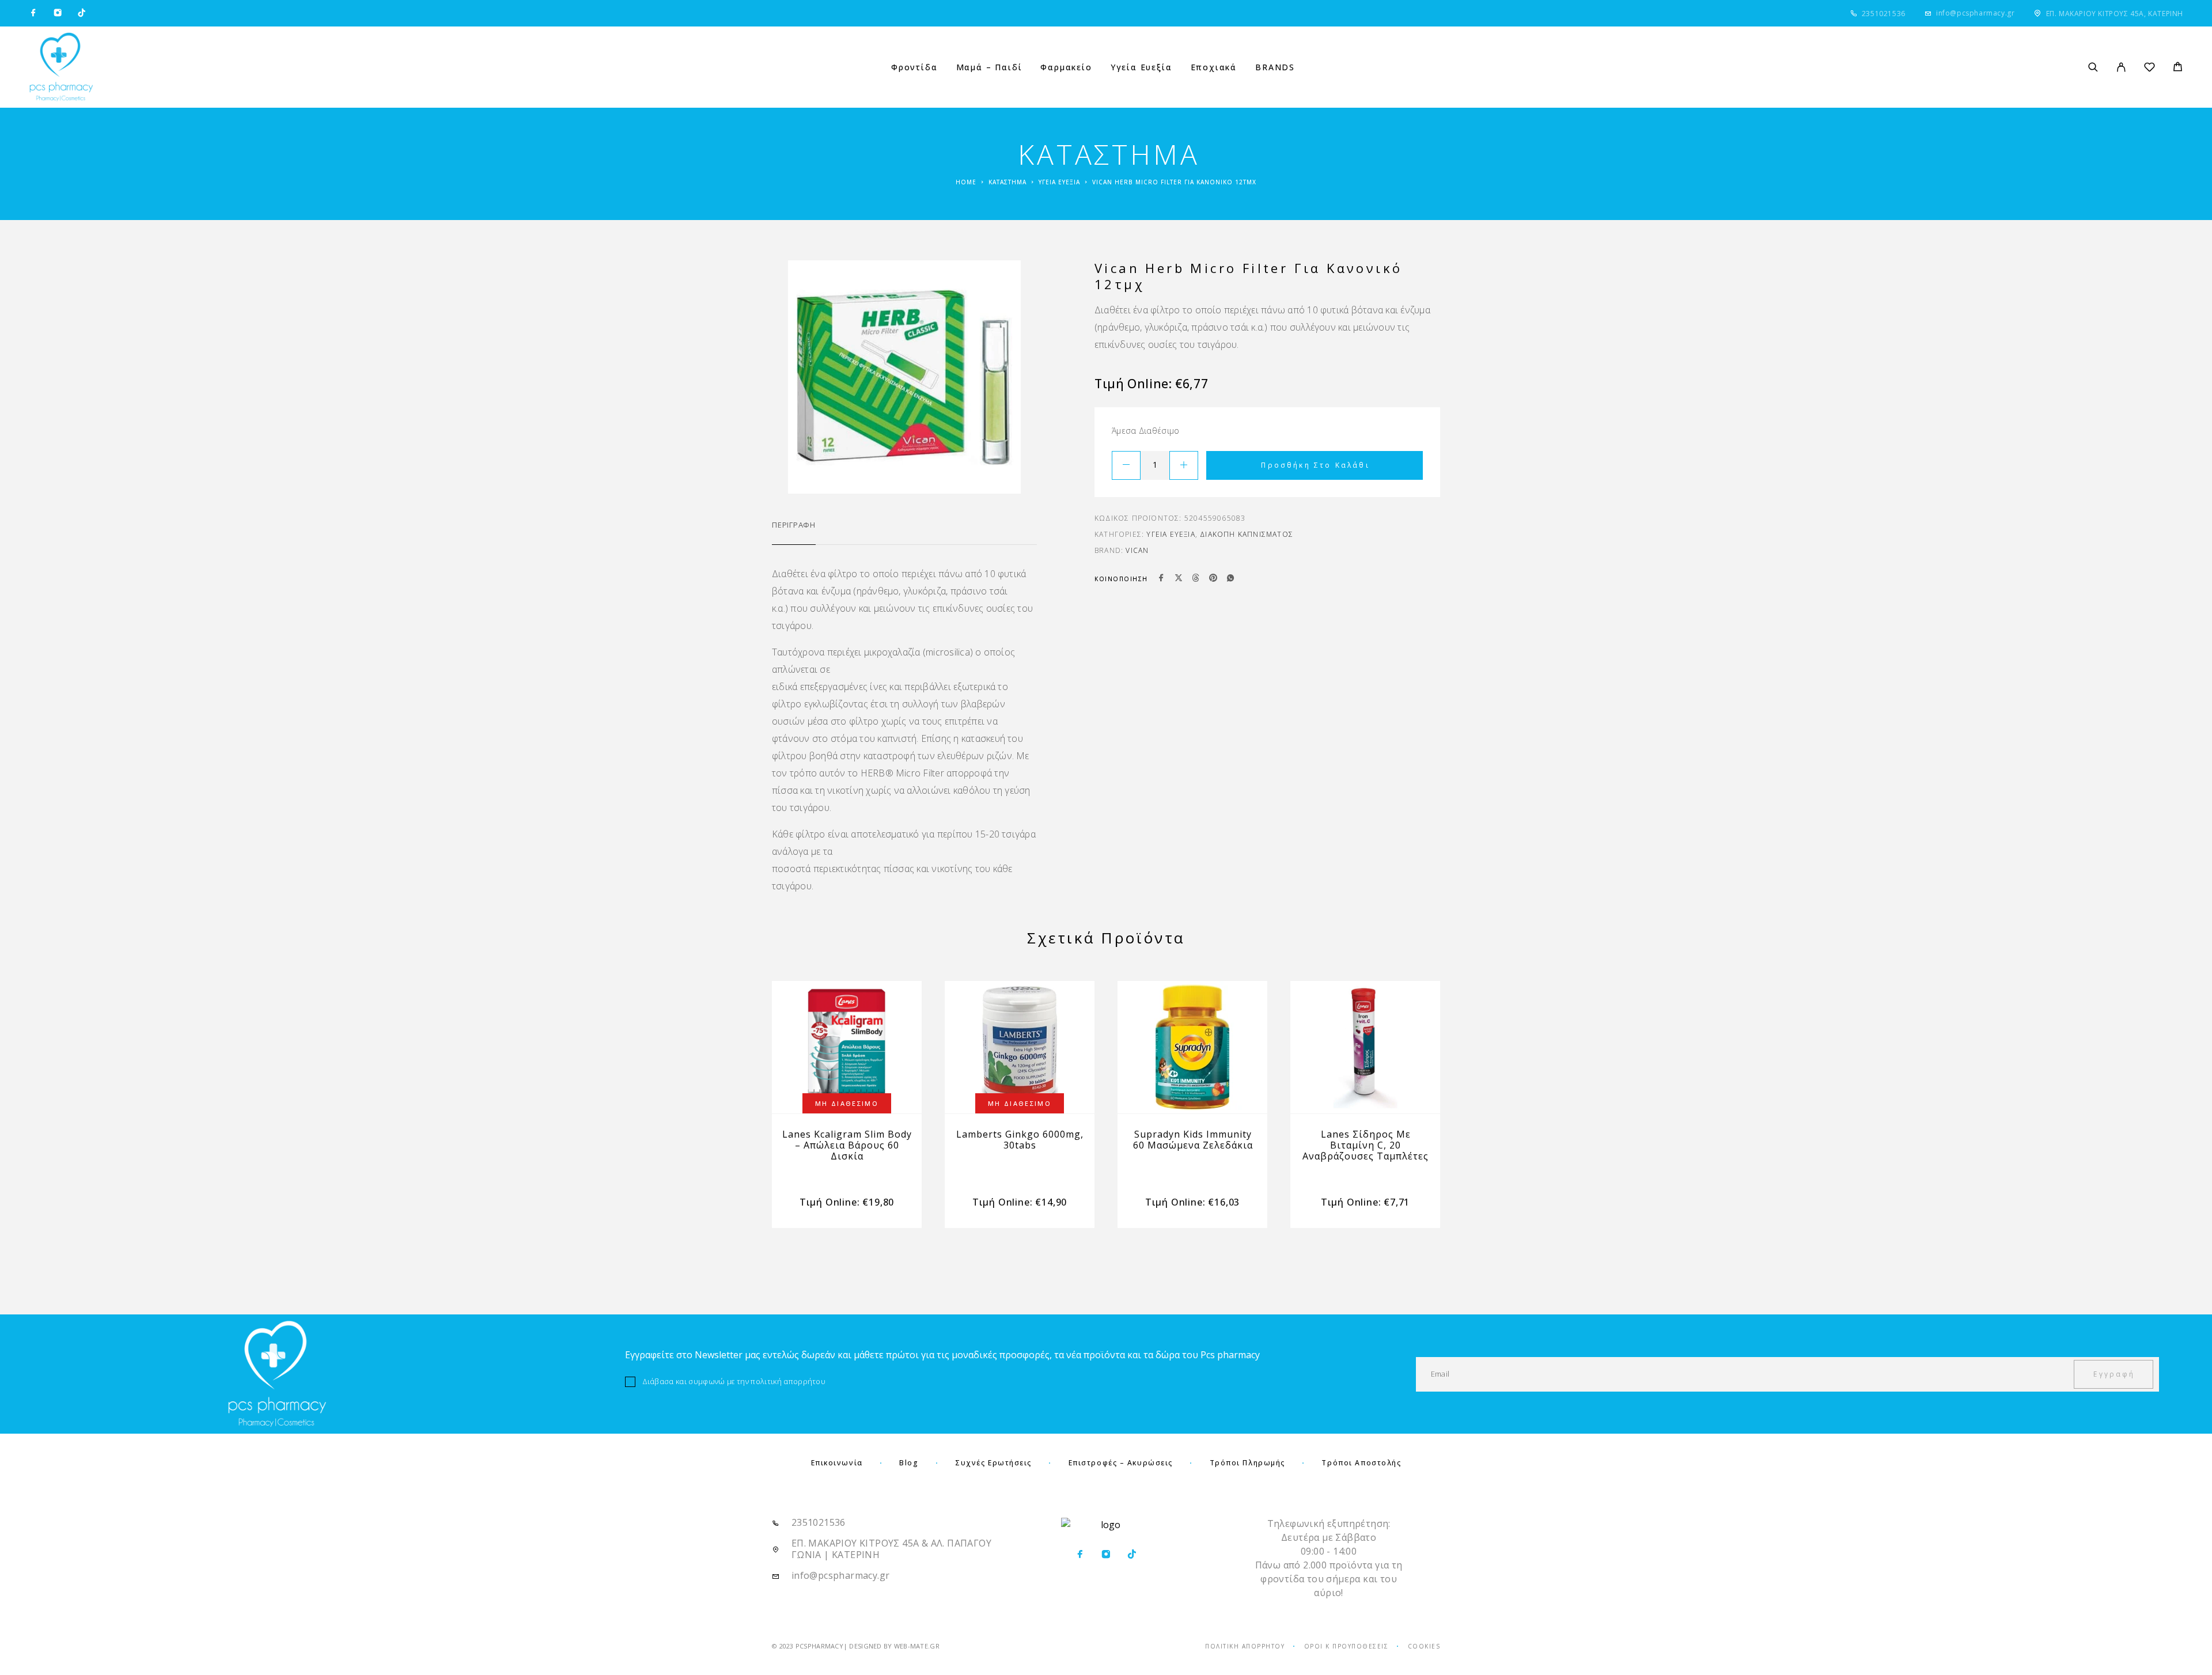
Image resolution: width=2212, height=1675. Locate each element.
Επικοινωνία (837, 1463)
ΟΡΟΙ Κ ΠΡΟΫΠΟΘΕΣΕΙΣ (1346, 1646)
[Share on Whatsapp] (1230, 579)
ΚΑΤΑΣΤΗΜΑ (1007, 182)
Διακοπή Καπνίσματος (1247, 534)
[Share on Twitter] (1179, 579)
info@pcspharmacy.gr (1975, 13)
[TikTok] (82, 13)
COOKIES (1424, 1646)
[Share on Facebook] (1161, 579)
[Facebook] (33, 13)
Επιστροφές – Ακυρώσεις (1121, 1463)
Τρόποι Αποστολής (1361, 1463)
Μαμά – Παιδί (989, 67)
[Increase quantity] (1184, 465)
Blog (909, 1463)
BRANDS (1275, 67)
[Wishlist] (2149, 69)
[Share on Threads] (1196, 579)
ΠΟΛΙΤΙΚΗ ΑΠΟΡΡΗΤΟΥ (1245, 1646)
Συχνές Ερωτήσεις (993, 1463)
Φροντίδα (914, 67)
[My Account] (2121, 67)
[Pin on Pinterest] (1213, 579)
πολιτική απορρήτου (788, 1381)
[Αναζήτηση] (2093, 67)
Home (966, 182)
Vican (1137, 550)
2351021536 (1884, 14)
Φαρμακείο (1066, 67)
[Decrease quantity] (1126, 465)
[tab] (794, 532)
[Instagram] (58, 13)
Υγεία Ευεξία (1141, 67)
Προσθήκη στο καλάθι (1315, 465)
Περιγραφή (794, 525)
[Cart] (2178, 68)
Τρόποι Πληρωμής (1247, 1463)
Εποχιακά (1214, 67)
